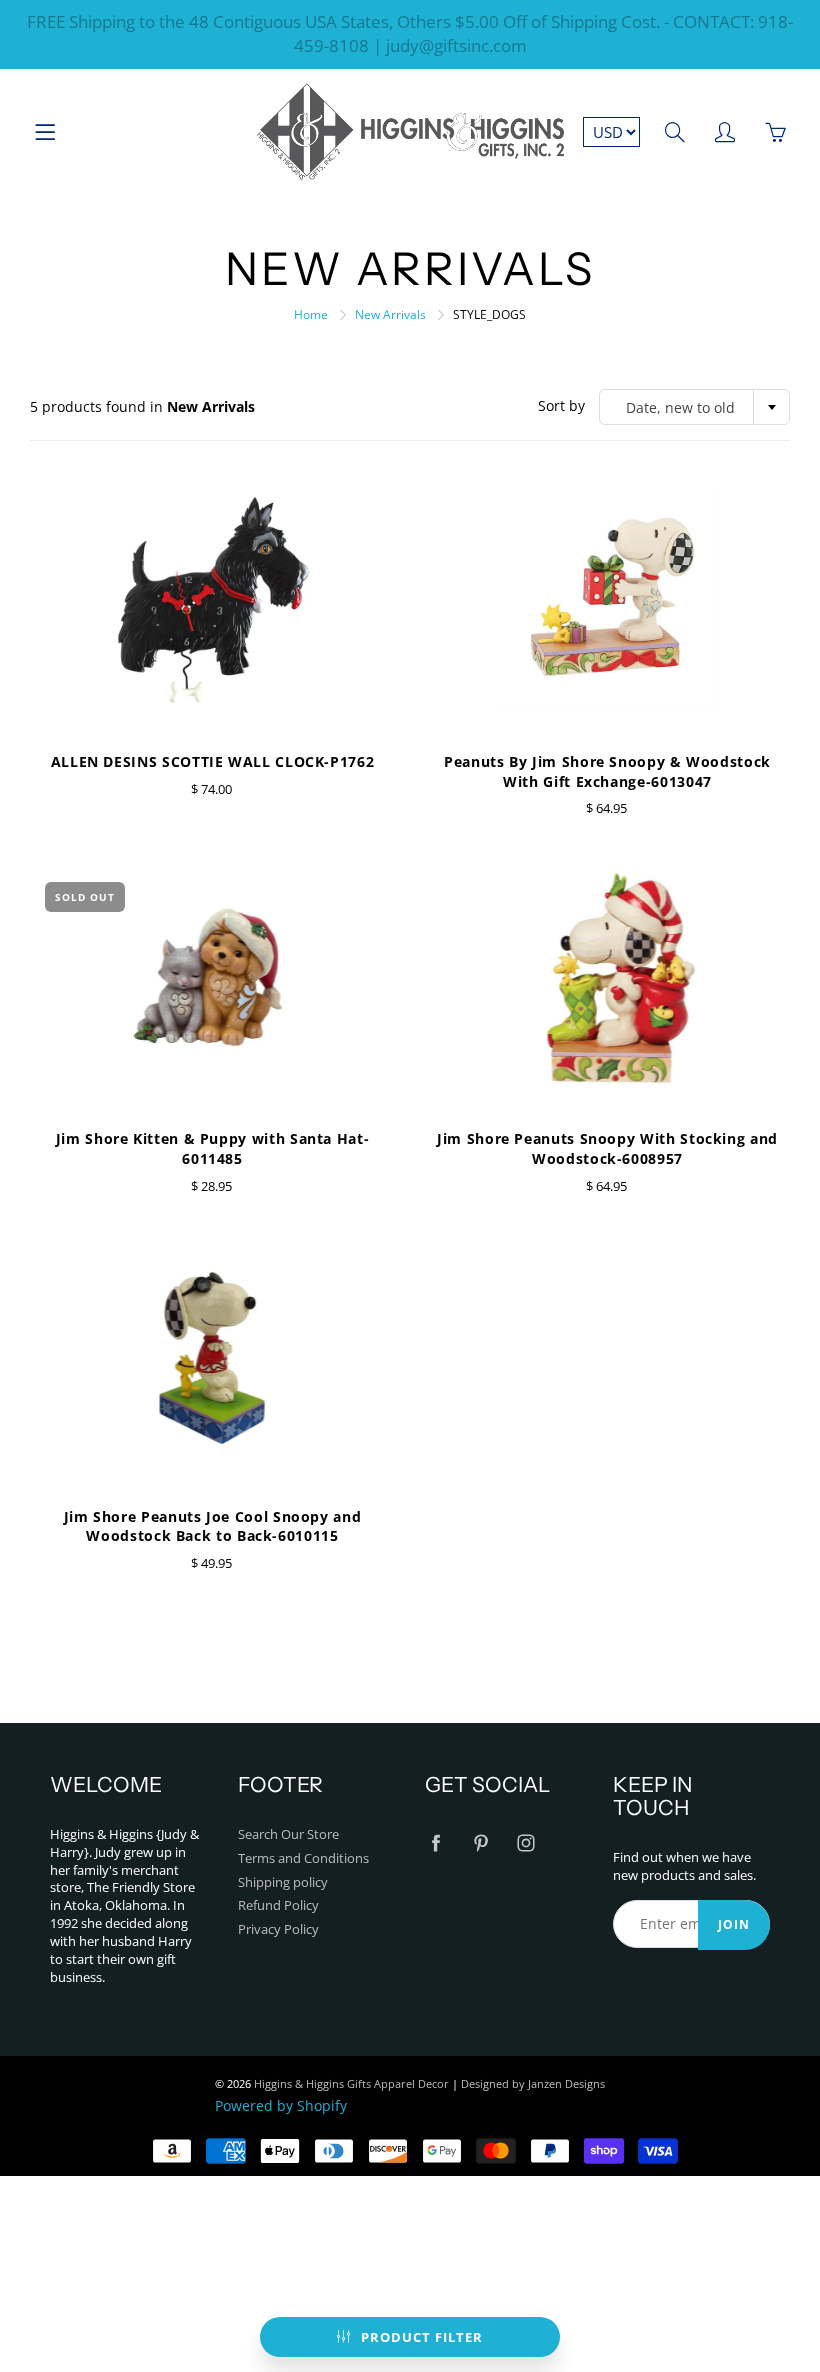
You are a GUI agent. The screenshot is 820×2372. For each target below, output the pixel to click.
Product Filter (422, 2337)
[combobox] (694, 407)
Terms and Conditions (303, 1858)
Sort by (561, 405)
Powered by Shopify (281, 2105)
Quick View (212, 599)
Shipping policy (283, 1882)
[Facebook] (435, 1843)
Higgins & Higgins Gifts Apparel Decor (351, 2083)
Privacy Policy (278, 1929)
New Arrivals (390, 314)
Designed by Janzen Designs (533, 2083)
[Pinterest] (480, 1843)
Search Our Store (288, 1834)
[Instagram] (525, 1843)
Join (734, 1924)
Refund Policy (278, 1905)
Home (311, 314)
